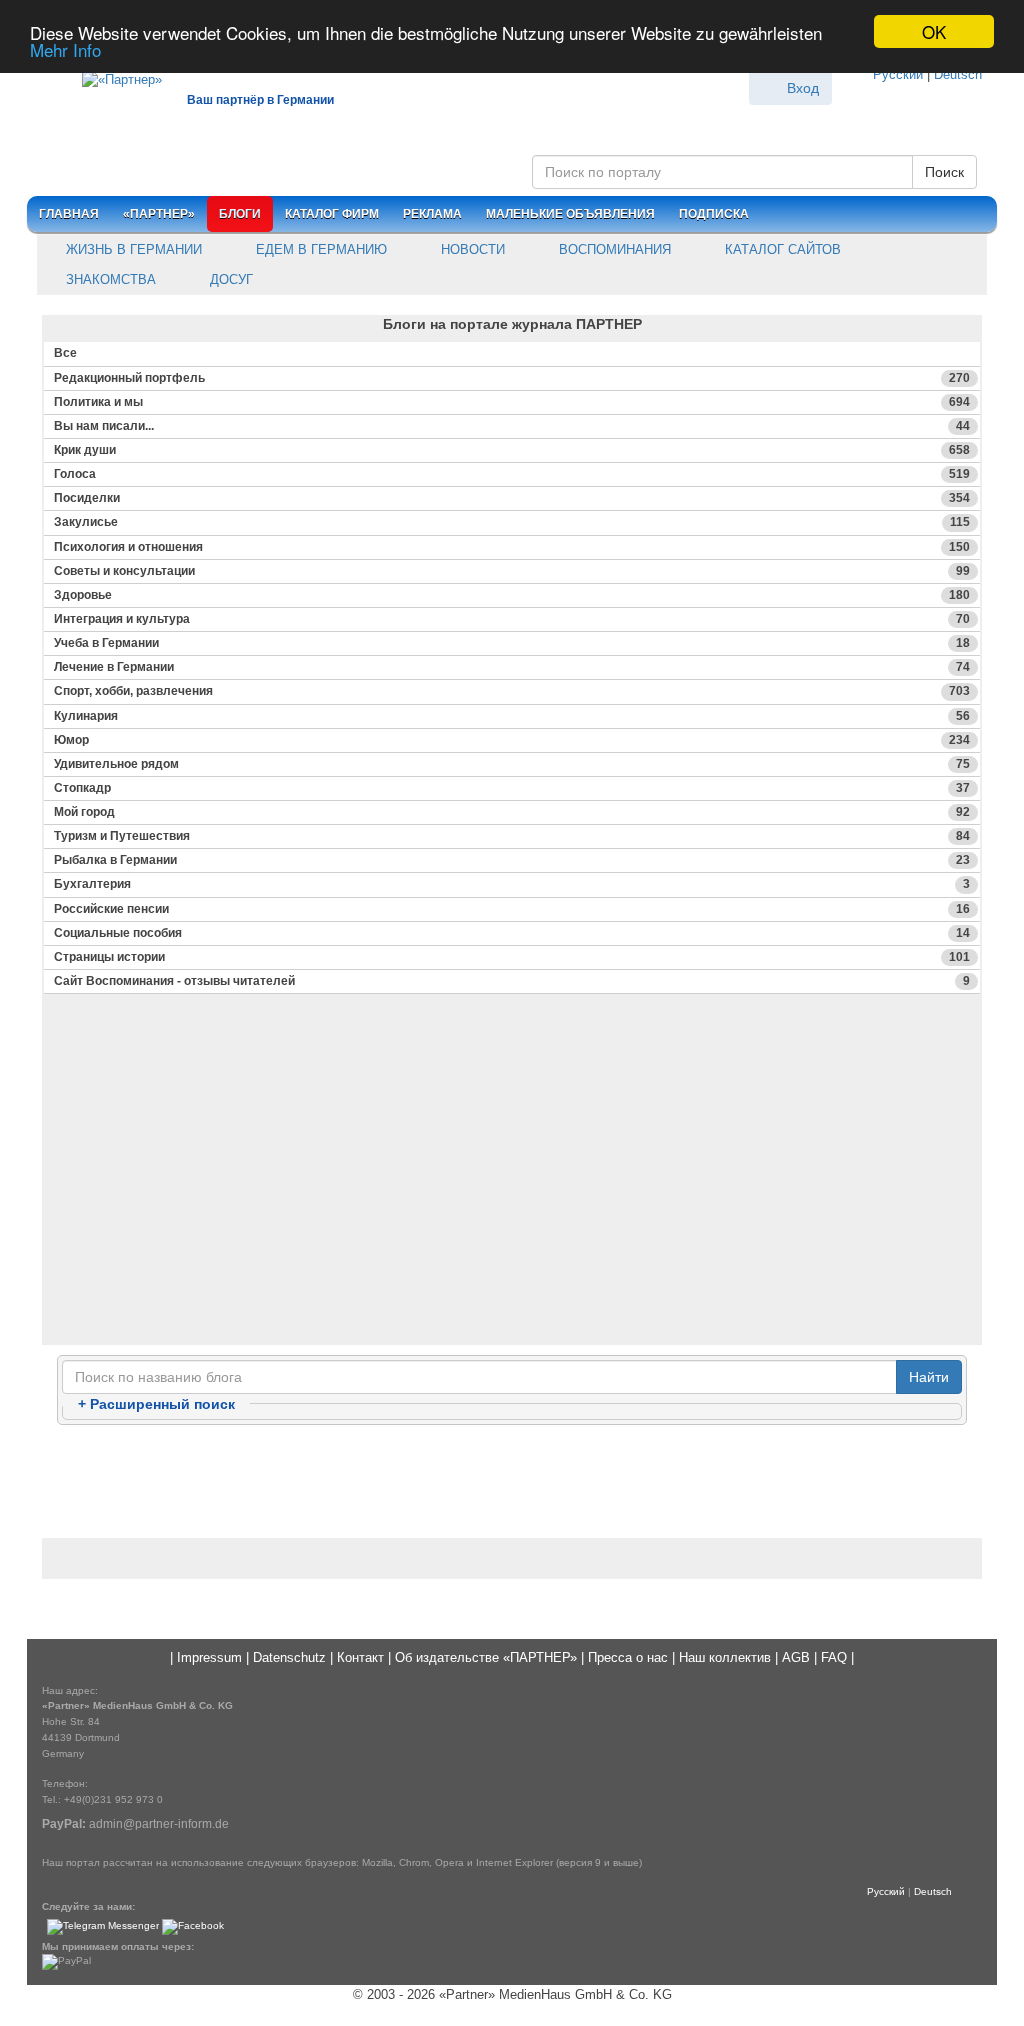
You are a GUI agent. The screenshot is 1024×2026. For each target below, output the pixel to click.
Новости (471, 249)
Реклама (432, 214)
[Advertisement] (512, 1203)
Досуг (229, 279)
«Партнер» (159, 214)
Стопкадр (512, 788)
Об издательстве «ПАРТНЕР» (486, 1657)
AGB (796, 1657)
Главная (69, 214)
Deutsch (958, 74)
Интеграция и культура (512, 619)
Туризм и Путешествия (512, 836)
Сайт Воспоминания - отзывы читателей (512, 981)
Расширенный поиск (156, 1404)
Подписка (714, 214)
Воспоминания (613, 249)
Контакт (360, 1657)
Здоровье (512, 595)
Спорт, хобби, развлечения (512, 691)
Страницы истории (512, 957)
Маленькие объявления (570, 214)
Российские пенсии (512, 909)
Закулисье (512, 522)
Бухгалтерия (512, 884)
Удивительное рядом (512, 764)
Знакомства (109, 279)
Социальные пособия (512, 933)
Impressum (209, 1657)
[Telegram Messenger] (103, 1926)
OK (934, 31)
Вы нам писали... (512, 426)
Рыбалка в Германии (512, 860)
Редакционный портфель (512, 378)
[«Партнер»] (112, 76)
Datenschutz (289, 1657)
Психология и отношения (512, 547)
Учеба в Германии (512, 643)
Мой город (512, 812)
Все (65, 353)
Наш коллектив (725, 1657)
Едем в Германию (319, 249)
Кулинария (512, 716)
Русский (898, 74)
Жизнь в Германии (132, 249)
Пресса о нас (628, 1657)
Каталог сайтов (781, 249)
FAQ (834, 1657)
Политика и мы (512, 402)
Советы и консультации (512, 571)
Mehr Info (65, 49)
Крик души (512, 450)
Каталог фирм (332, 214)
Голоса (512, 474)
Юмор (512, 740)
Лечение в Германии (512, 667)
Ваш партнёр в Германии (260, 100)
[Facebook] (193, 1926)
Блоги (240, 214)
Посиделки (512, 498)
